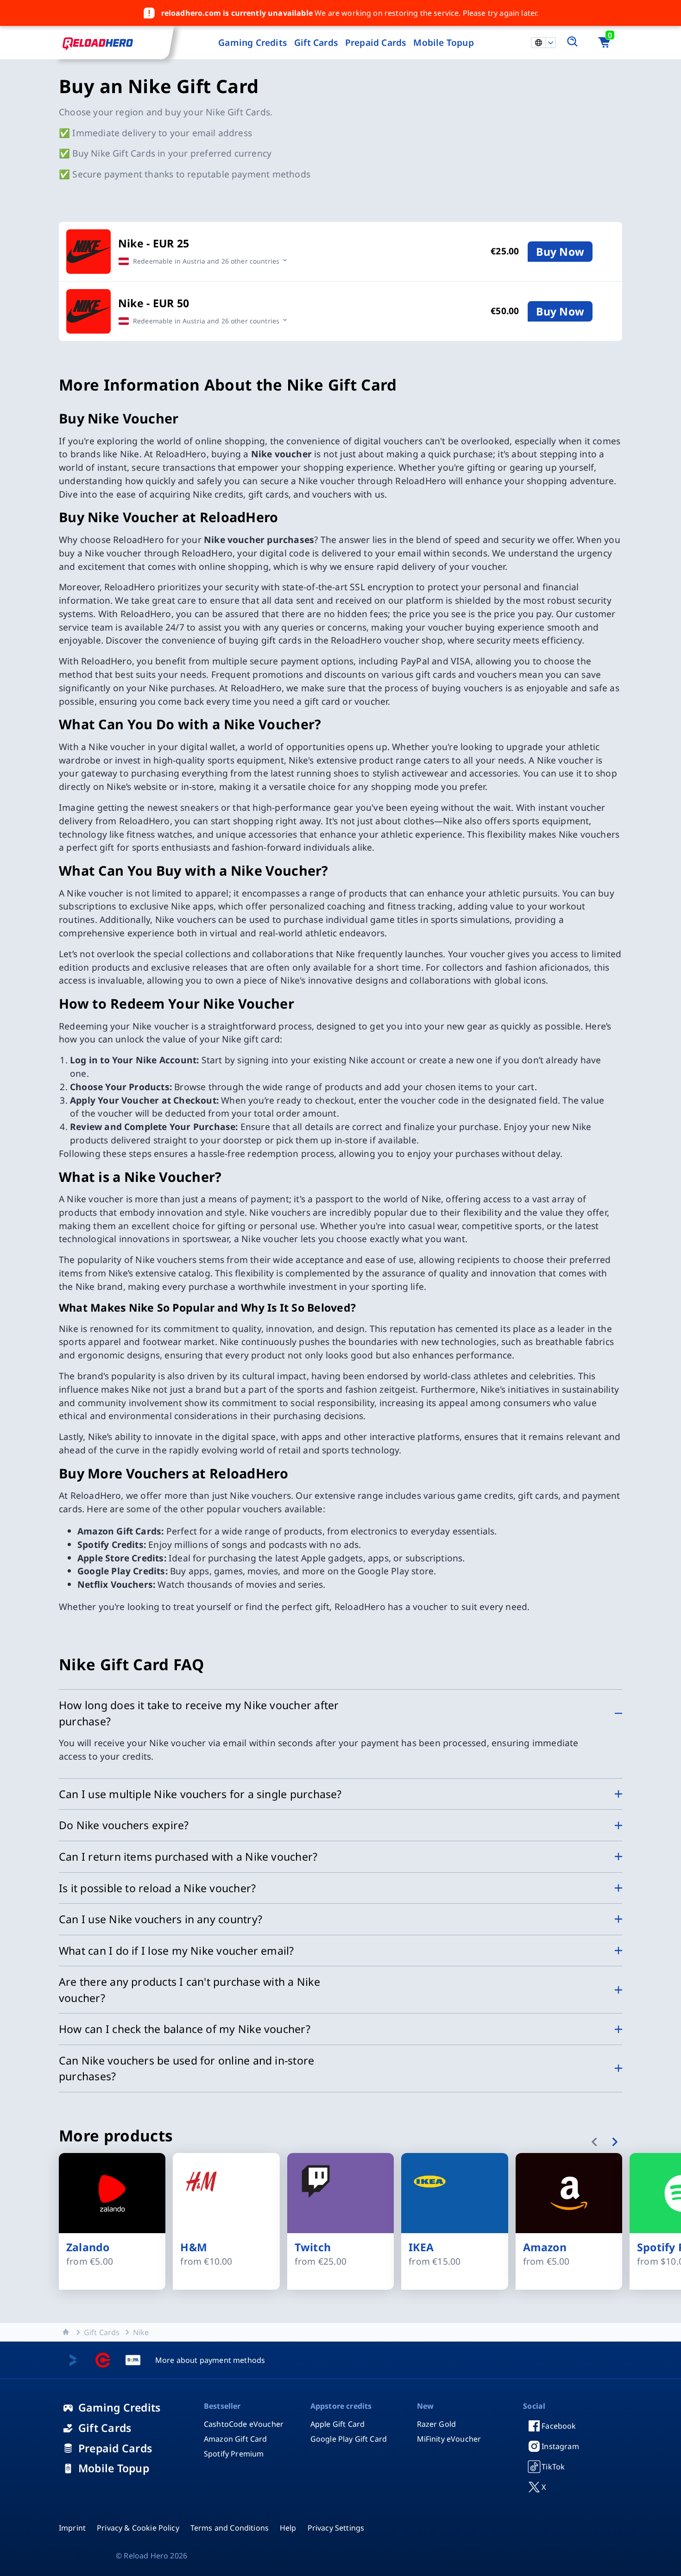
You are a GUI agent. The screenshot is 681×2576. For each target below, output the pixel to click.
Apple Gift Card (337, 2424)
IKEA (421, 2248)
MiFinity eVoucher (449, 2439)
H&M (194, 2248)
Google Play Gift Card (349, 2439)
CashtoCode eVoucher (244, 2424)
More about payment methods (210, 2360)
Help (288, 2528)
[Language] (550, 43)
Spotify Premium (234, 2454)
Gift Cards (316, 42)
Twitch (313, 2248)
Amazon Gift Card (236, 2439)
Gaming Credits (252, 42)
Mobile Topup (443, 42)
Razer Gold (437, 2424)
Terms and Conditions (230, 2528)
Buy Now (560, 252)
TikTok (553, 2467)
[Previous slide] (596, 2143)
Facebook (559, 2426)
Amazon (545, 2248)
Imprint (72, 2528)
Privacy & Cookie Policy (138, 2528)
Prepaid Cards (376, 42)
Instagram (560, 2446)
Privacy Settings (336, 2528)
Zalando (88, 2248)
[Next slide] (616, 2143)
